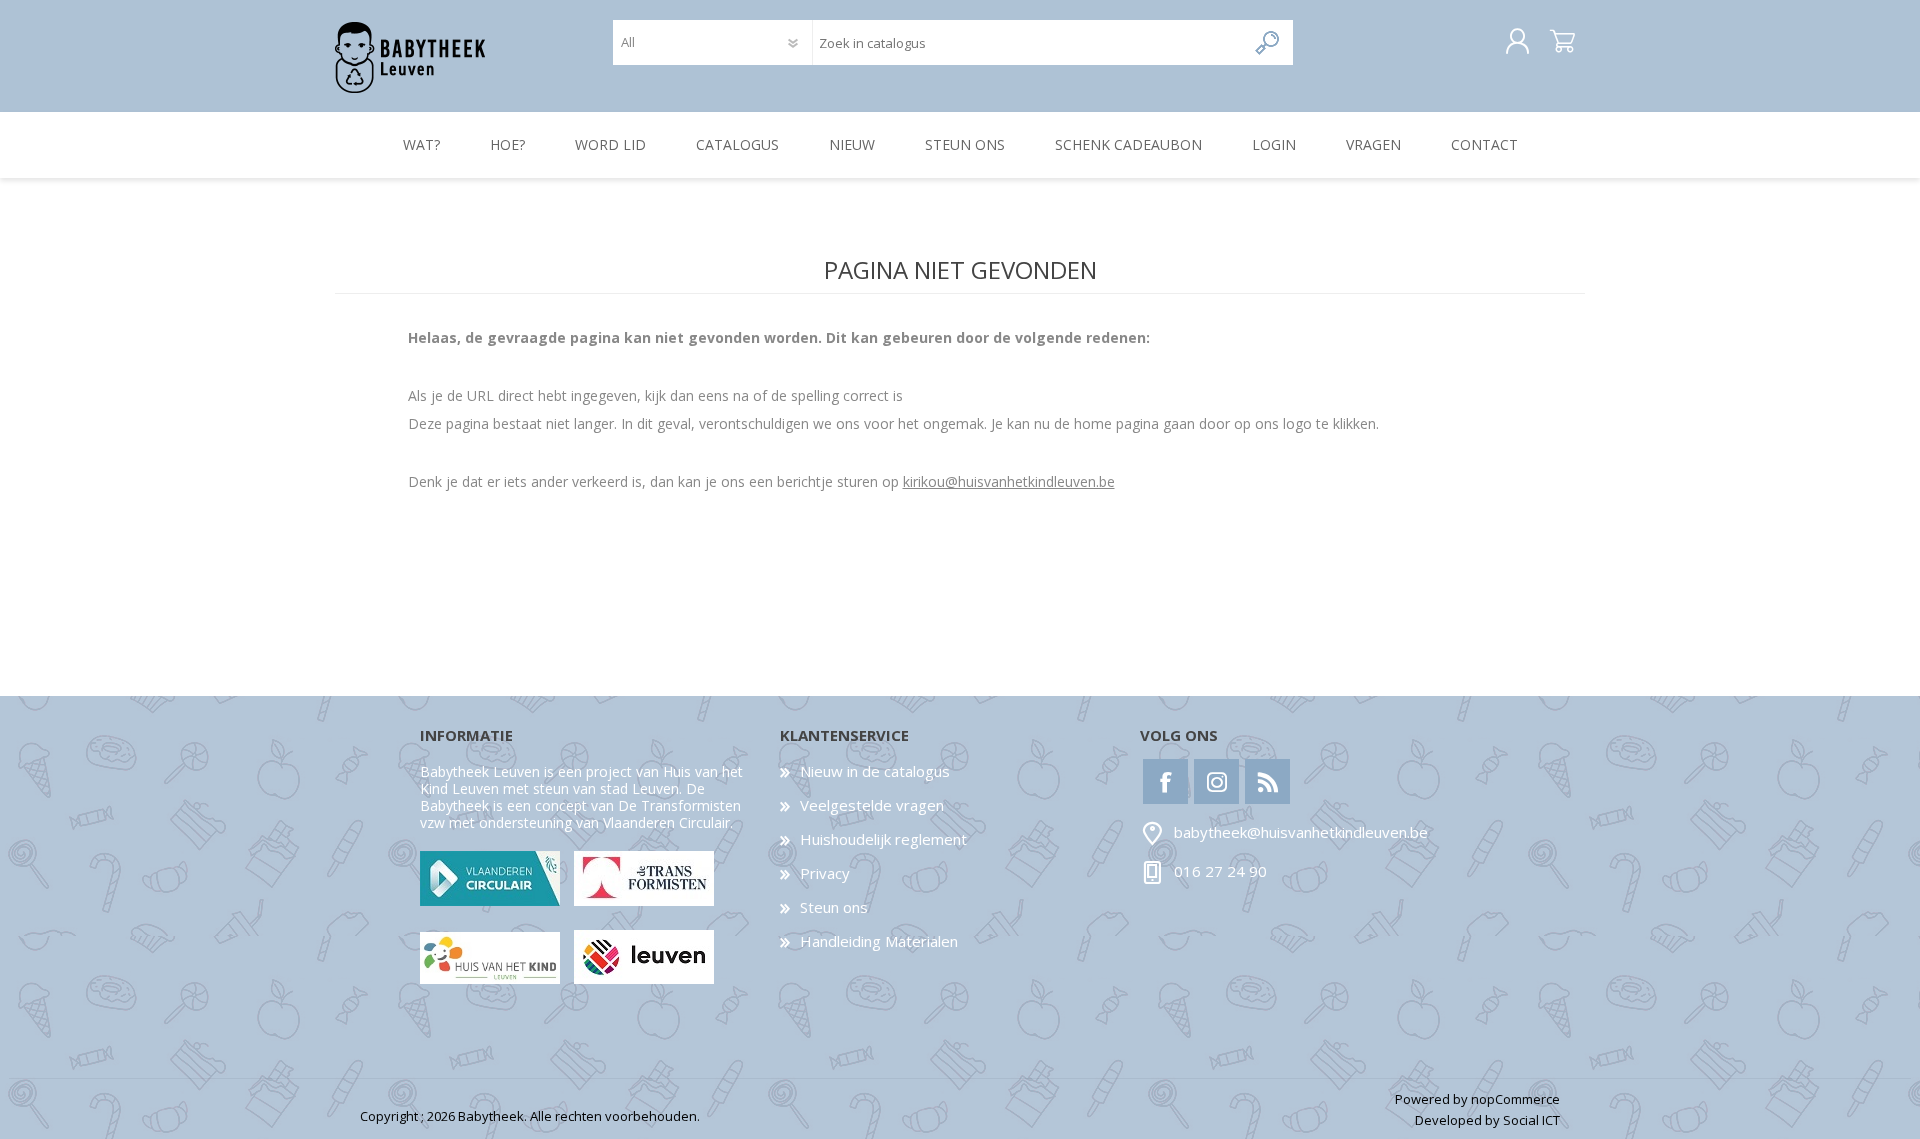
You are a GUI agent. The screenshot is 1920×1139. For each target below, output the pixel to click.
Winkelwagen (1562, 42)
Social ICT (1531, 1120)
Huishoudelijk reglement (883, 839)
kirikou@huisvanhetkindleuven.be (1009, 481)
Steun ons (834, 907)
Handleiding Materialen (879, 941)
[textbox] (1028, 42)
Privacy (825, 873)
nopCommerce (1515, 1099)
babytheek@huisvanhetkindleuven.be (1301, 833)
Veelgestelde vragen (872, 805)
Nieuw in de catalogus (875, 771)
